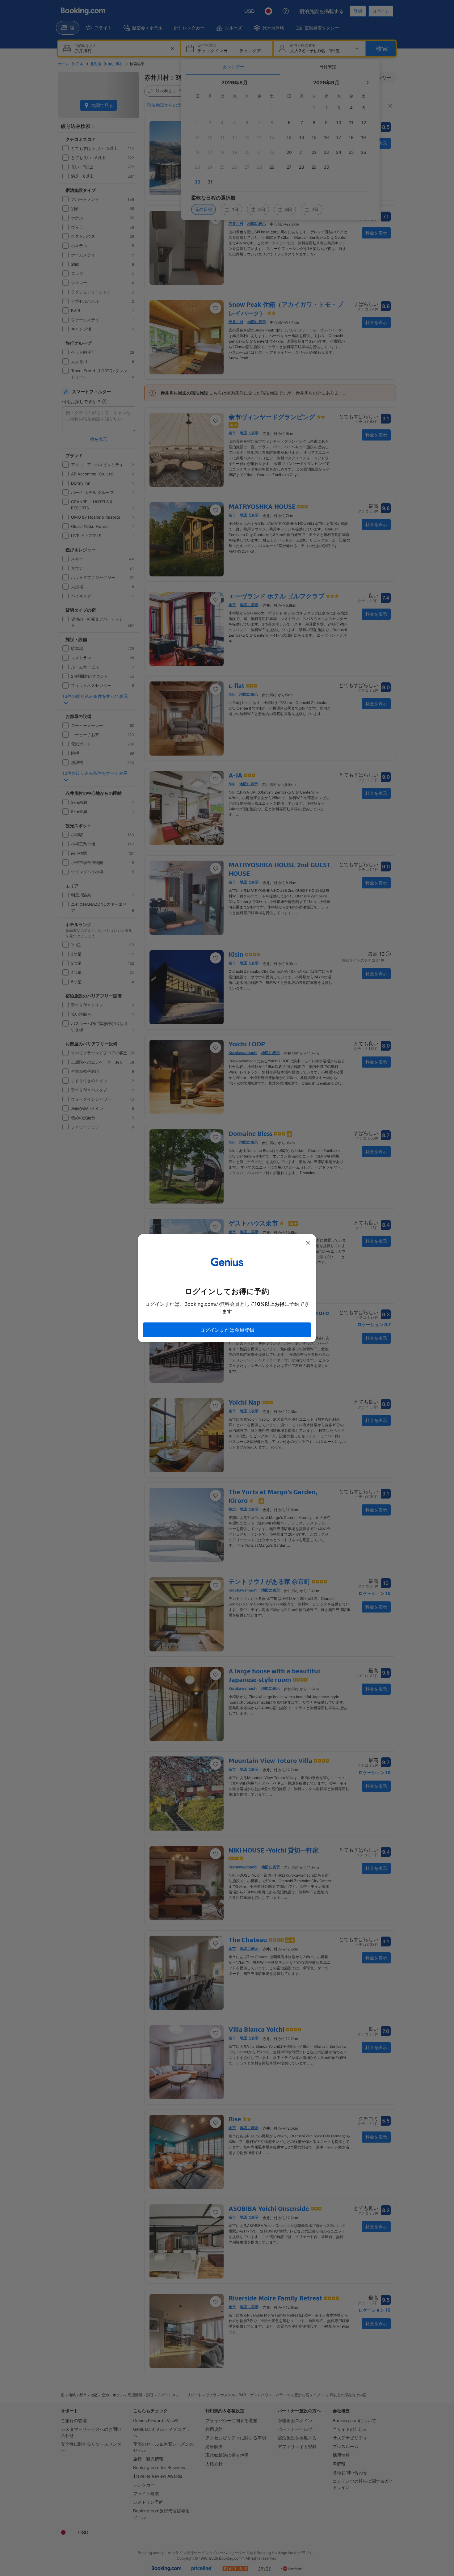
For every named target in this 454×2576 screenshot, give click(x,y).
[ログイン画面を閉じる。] (308, 1243)
